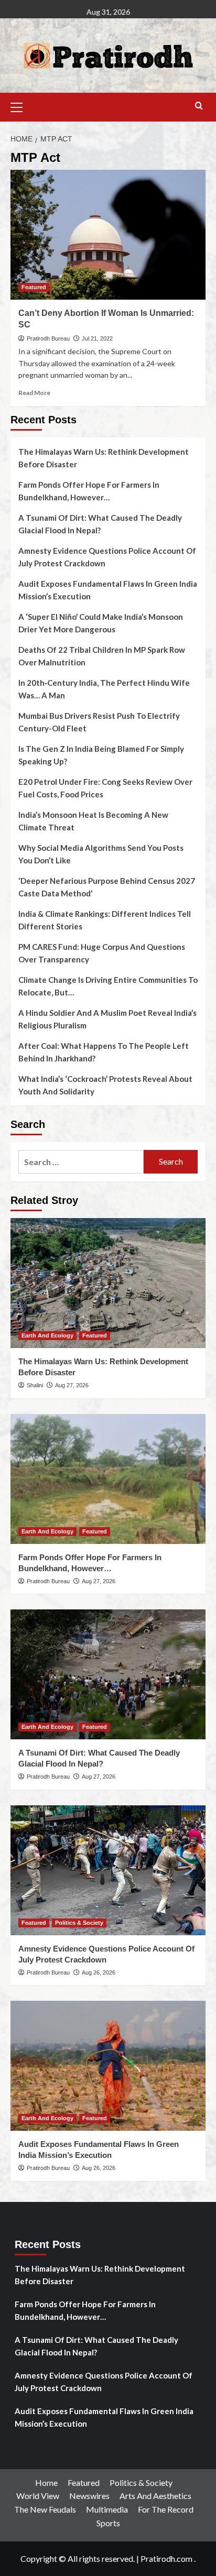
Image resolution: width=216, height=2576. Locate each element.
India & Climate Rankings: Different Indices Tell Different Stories (105, 920)
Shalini (35, 1385)
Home (46, 2482)
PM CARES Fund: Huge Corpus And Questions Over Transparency (102, 953)
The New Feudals (45, 2509)
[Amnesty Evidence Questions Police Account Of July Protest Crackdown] (108, 1870)
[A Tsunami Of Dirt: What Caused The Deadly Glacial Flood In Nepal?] (108, 1674)
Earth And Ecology (47, 1335)
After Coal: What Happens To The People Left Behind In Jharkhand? (104, 1052)
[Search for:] (81, 1162)
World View (38, 2496)
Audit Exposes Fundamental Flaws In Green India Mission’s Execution (108, 590)
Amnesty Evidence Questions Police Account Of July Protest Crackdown (107, 557)
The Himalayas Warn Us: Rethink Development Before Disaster (104, 458)
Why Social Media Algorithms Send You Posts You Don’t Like (101, 854)
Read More (34, 393)
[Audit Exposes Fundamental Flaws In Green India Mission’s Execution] (108, 2066)
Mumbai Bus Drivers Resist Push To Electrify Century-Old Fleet (99, 722)
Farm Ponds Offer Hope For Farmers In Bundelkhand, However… (89, 491)
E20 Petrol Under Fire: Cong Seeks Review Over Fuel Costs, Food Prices (105, 788)
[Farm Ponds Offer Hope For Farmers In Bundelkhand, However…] (108, 1479)
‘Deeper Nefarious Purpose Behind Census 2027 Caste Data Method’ (107, 887)
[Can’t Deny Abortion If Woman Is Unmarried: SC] (108, 235)
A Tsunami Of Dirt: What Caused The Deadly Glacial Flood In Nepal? (100, 524)
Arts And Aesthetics (155, 2496)
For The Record (166, 2509)
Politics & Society (79, 1923)
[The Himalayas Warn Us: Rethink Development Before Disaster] (108, 1283)
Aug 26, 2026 (99, 1972)
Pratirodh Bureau (48, 338)
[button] (21, 106)
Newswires (89, 2496)
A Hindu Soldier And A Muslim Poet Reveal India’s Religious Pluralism (107, 1019)
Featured (34, 287)
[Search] (199, 106)
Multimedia (107, 2509)
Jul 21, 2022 (97, 338)
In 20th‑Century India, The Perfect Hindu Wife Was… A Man (104, 689)
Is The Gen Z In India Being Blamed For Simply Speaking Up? (101, 755)
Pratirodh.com (166, 2558)
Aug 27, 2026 (72, 1385)
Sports (108, 2523)
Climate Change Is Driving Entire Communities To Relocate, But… (108, 986)
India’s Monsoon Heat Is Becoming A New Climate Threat (93, 821)
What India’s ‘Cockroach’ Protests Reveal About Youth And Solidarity (105, 1085)
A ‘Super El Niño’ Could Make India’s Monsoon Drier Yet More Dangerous (101, 623)
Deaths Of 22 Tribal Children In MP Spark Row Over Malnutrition (102, 656)
